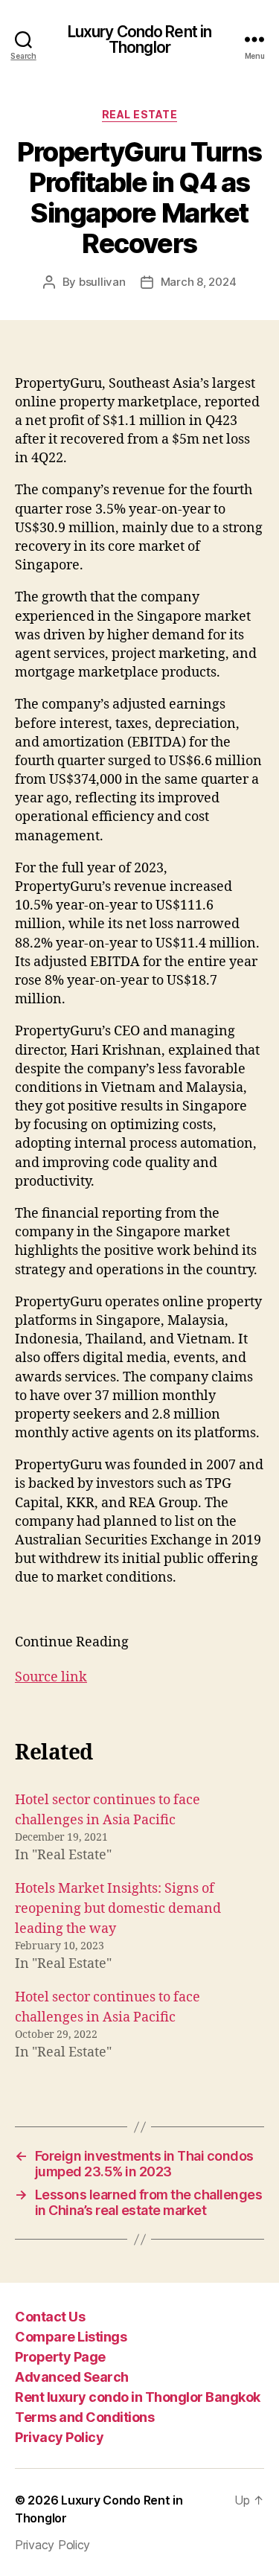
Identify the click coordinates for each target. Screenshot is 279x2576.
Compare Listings (71, 2337)
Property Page (60, 2357)
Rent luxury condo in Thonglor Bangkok (138, 2397)
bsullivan (102, 282)
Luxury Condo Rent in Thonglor (140, 39)
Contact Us (50, 2317)
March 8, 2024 (199, 282)
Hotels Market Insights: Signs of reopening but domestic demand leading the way (118, 1909)
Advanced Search (72, 2377)
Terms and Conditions (84, 2417)
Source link (51, 1677)
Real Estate (140, 114)
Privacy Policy (59, 2437)
